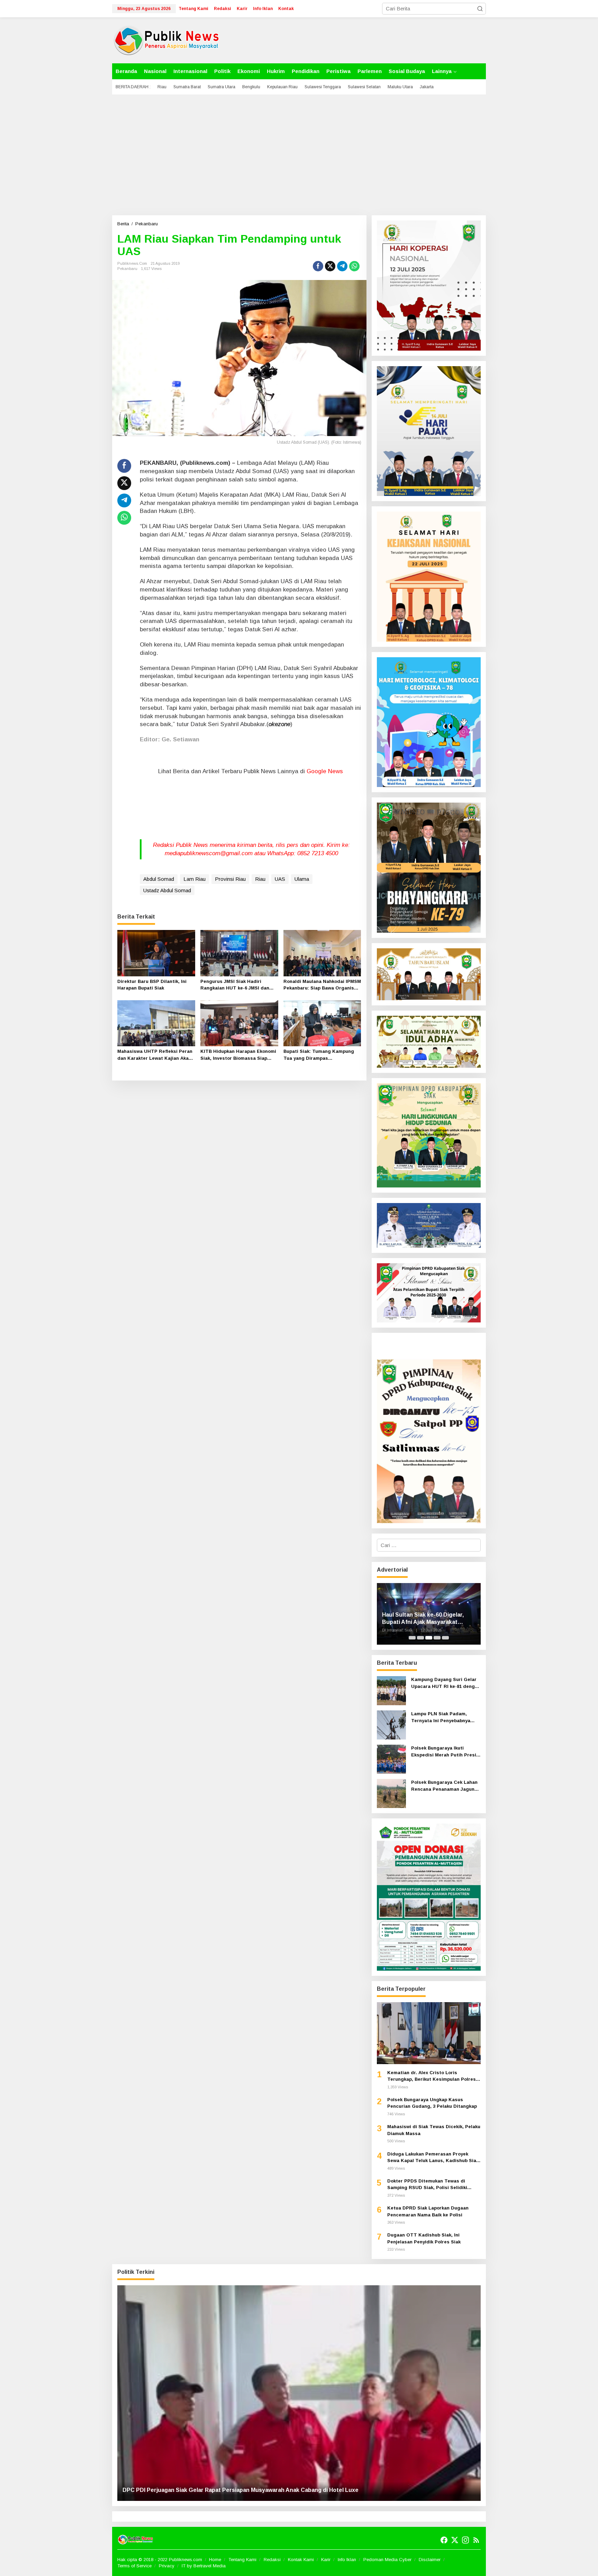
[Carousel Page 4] (437, 1638)
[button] (480, 9)
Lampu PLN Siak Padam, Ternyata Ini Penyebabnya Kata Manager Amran (441, 1718)
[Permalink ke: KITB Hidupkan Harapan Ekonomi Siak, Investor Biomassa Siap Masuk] (239, 1023)
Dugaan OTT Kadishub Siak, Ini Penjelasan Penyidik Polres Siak (424, 2238)
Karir (326, 2560)
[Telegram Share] (342, 266)
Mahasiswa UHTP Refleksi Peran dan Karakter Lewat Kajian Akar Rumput (155, 1055)
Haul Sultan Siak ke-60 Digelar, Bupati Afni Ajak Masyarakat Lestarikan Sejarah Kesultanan (424, 1619)
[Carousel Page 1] (412, 1638)
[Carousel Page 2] (420, 1638)
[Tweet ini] (330, 266)
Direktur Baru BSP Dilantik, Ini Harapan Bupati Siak (152, 985)
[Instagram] (465, 2540)
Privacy (167, 2566)
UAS (280, 879)
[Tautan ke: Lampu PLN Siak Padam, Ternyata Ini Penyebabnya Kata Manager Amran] (391, 1724)
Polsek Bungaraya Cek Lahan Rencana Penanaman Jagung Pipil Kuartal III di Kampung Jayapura (444, 1786)
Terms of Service (134, 2566)
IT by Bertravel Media (204, 2566)
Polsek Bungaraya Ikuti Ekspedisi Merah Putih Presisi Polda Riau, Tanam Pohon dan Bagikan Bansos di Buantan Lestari (446, 1752)
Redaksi (272, 2560)
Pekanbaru (127, 269)
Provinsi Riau (230, 879)
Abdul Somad (159, 879)
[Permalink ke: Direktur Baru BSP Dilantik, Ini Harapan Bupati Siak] (156, 953)
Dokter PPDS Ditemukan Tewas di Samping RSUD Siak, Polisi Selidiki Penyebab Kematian (427, 2185)
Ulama (302, 879)
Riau (260, 879)
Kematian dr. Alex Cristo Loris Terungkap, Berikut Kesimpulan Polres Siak (432, 2076)
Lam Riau (194, 879)
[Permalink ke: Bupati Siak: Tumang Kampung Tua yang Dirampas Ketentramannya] (322, 1023)
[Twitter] (455, 2540)
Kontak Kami (301, 2560)
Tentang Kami (242, 2560)
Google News (325, 771)
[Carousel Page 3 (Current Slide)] (429, 1638)
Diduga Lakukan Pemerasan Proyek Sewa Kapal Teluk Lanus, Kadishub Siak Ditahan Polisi (433, 2158)
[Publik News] (166, 40)
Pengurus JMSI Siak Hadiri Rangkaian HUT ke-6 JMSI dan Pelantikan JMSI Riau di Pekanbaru (235, 985)
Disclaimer (430, 2560)
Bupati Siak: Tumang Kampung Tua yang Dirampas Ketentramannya (319, 1055)
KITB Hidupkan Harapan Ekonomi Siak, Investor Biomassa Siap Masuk (238, 1055)
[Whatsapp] (354, 266)
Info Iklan (347, 2560)
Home (215, 2560)
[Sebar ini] (318, 266)
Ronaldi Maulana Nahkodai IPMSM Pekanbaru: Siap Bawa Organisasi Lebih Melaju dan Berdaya (322, 985)
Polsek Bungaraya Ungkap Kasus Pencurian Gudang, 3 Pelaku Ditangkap (432, 2103)
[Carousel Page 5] (445, 1638)
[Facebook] (444, 2540)
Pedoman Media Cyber (387, 2560)
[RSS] (476, 2540)
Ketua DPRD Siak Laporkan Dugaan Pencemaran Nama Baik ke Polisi (428, 2211)
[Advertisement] (299, 155)
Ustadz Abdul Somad (167, 890)
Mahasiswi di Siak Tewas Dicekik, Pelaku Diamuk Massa (434, 2130)
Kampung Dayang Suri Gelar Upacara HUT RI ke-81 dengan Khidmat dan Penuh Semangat (446, 1683)
